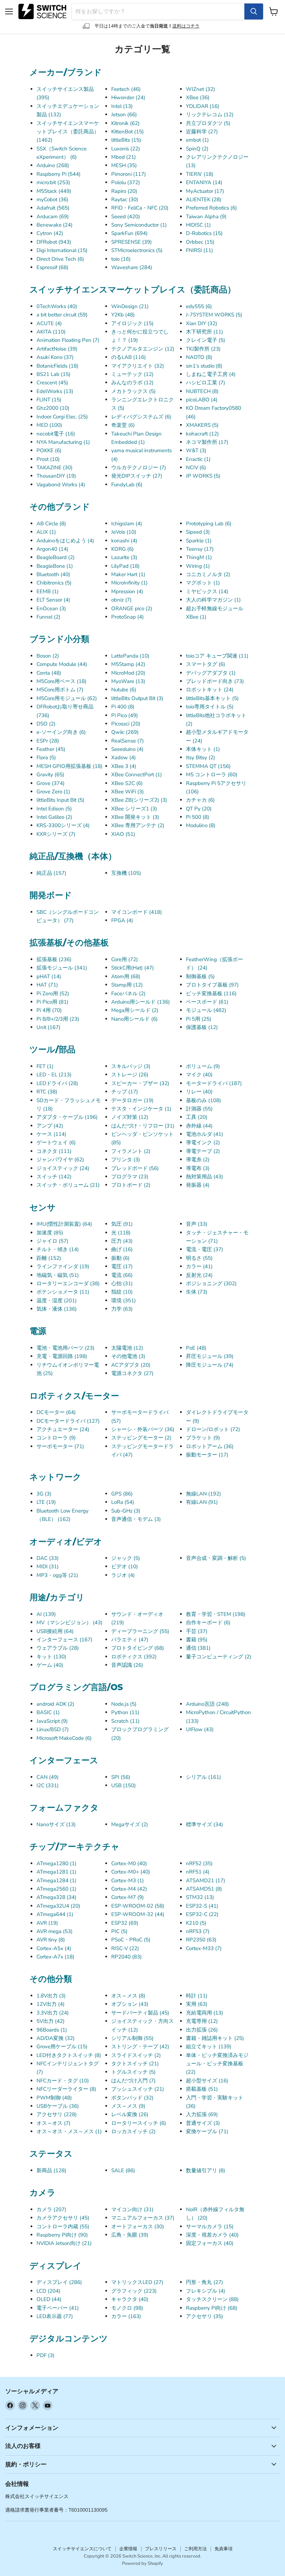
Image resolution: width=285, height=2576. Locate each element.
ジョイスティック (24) (63, 1168)
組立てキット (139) (209, 2047)
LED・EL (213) (54, 1075)
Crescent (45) (52, 383)
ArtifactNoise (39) (57, 349)
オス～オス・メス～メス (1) (69, 2131)
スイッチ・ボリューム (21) (68, 1185)
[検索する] (254, 11)
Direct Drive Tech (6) (60, 259)
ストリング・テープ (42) (140, 2047)
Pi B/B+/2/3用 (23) (58, 1019)
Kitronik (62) (125, 123)
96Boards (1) (52, 2030)
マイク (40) (199, 1075)
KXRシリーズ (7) (56, 834)
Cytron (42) (50, 233)
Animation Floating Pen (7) (68, 340)
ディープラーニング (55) (140, 1631)
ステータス (51, 2153)
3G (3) (44, 1494)
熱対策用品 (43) (205, 1177)
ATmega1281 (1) (56, 1872)
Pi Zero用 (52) (53, 994)
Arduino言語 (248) (207, 1704)
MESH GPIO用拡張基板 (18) (70, 766)
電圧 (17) (122, 1266)
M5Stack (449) (54, 191)
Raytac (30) (125, 199)
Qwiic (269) (125, 732)
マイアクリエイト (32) (138, 366)
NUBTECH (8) (202, 391)
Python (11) (125, 1712)
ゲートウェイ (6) (56, 1142)
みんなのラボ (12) (132, 383)
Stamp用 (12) (127, 985)
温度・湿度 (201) (57, 1301)
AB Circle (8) (51, 524)
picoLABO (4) (202, 400)
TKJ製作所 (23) (203, 349)
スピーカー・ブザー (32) (140, 1083)
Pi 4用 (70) (49, 1010)
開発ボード (51, 895)
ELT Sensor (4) (53, 600)
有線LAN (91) (202, 1502)
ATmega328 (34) (56, 1897)
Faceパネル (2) (128, 994)
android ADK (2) (55, 1704)
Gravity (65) (50, 775)
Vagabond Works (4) (61, 485)
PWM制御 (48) (54, 2098)
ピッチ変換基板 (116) (211, 994)
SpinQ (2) (197, 149)
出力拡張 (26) (202, 2030)
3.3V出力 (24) (53, 2013)
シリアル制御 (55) (132, 2038)
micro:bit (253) (53, 182)
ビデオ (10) (125, 1566)
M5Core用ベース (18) (62, 681)
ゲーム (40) (50, 1665)
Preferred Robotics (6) (211, 208)
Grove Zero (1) (53, 792)
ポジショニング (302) (211, 1283)
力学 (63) (122, 1309)
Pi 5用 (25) (199, 1019)
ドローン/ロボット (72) (213, 1429)
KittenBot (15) (128, 132)
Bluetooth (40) (53, 574)
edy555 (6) (199, 306)
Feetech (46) (126, 89)
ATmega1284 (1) (56, 1880)
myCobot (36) (52, 199)
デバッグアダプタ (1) (211, 673)
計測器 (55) (199, 1109)
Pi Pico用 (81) (52, 1002)
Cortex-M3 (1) (128, 1880)
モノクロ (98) (127, 2308)
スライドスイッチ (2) (136, 2055)
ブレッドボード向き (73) (215, 681)
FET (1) (45, 1066)
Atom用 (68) (126, 976)
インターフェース (64, 1760)
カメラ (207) (51, 2209)
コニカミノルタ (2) (208, 574)
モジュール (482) (206, 1010)
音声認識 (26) (127, 1665)
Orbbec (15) (200, 242)
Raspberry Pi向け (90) (62, 2235)
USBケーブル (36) (58, 2106)
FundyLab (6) (127, 485)
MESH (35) (124, 165)
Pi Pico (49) (125, 715)
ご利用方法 (196, 2549)
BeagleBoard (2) (56, 557)
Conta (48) (49, 673)
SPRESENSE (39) (132, 242)
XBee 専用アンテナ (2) (138, 825)
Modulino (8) (201, 825)
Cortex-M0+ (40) (131, 1872)
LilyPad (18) (125, 566)
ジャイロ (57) (52, 1241)
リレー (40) (199, 1092)
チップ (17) (125, 1092)
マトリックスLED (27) (137, 2282)
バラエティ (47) (130, 1640)
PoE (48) (196, 1348)
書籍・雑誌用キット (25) (215, 2038)
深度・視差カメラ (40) (212, 2235)
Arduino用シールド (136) (141, 1002)
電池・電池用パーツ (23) (66, 1348)
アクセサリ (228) (57, 2114)
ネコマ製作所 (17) (207, 442)
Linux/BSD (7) (53, 1729)
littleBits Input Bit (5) (60, 800)
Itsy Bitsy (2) (201, 757)
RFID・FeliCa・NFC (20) (140, 208)
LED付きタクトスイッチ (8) (69, 2055)
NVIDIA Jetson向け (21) (64, 2243)
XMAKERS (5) (202, 425)
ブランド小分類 (59, 639)
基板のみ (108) (203, 1100)
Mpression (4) (127, 591)
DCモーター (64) (56, 1412)
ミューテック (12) (132, 374)
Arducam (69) (53, 217)
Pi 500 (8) (198, 817)
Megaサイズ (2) (130, 1824)
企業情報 (128, 2549)
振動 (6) (120, 1258)
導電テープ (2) (203, 1151)
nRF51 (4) (198, 1872)
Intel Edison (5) (54, 809)
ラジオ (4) (123, 1575)
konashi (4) (124, 541)
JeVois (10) (124, 532)
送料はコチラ (186, 26)
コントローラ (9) (56, 1438)
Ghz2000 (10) (53, 408)
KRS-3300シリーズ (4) (63, 825)
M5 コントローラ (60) (212, 775)
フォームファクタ (64, 1807)
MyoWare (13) (128, 681)
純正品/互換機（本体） (73, 856)
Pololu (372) (126, 182)
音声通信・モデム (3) (136, 1519)
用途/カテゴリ (57, 1597)
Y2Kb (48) (123, 315)
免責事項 (223, 2549)
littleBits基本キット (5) (212, 698)
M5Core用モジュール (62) (67, 698)
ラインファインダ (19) (63, 1266)
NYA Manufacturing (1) (63, 442)
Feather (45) (51, 749)
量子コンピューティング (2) (219, 1657)
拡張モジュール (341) (62, 968)
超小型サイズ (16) (207, 2081)
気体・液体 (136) (57, 1309)
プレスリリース (161, 2549)
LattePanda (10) (130, 656)
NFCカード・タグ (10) (63, 2081)
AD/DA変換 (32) (56, 2038)
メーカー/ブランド (66, 72)
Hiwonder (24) (128, 97)
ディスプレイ (56, 2265)
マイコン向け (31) (132, 2209)
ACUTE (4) (49, 323)
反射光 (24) (199, 1275)
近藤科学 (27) (202, 132)
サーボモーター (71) (60, 1446)
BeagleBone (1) (55, 566)
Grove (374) (51, 783)
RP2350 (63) (201, 1940)
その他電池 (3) (128, 1356)
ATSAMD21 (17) (206, 1880)
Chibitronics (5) (54, 583)
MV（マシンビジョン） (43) (70, 1623)
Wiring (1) (198, 566)
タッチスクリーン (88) (212, 2299)
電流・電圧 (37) (205, 1249)
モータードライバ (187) (214, 1083)
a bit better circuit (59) (62, 315)
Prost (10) (48, 459)
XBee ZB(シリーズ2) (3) (139, 800)
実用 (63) (197, 2004)
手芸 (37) (197, 1631)
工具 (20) (197, 1117)
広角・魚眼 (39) (130, 2235)
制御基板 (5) (200, 976)
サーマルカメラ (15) (210, 2226)
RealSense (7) (128, 741)
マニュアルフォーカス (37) (143, 2218)
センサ (43, 1207)
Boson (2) (48, 656)
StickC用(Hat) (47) (133, 968)
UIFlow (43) (200, 1729)
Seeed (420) (126, 217)
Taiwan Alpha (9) (206, 217)
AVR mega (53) (55, 1931)
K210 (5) (196, 1923)
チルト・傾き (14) (58, 1249)
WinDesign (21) (130, 306)
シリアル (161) (203, 1777)
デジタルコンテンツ (69, 2338)
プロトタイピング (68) (138, 1648)
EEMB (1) (48, 591)
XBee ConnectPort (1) (137, 775)
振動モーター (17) (207, 1455)
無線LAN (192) (203, 1494)
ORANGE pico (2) (132, 608)
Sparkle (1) (199, 541)
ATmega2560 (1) (56, 1889)
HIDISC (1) (198, 225)
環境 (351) (124, 1301)
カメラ (43, 2192)
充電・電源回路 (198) (62, 1356)
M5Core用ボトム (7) (60, 690)
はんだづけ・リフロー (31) (143, 1126)
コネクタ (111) (54, 1151)
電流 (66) (122, 1275)
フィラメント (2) (131, 1151)
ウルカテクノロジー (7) (139, 468)
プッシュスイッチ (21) (138, 2089)
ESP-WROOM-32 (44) (138, 1914)
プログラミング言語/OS (76, 1687)
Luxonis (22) (126, 149)
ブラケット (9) (203, 1438)
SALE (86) (123, 2170)
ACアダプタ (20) (131, 1365)
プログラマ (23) (130, 1177)
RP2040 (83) (127, 1957)
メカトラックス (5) (133, 391)
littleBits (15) (126, 140)
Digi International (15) (62, 250)
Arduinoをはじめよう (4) (65, 541)
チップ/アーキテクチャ (75, 1846)
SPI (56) (121, 1777)
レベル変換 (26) (130, 2114)
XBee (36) (198, 97)
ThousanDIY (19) (56, 476)
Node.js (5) (124, 1704)
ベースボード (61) (207, 1002)
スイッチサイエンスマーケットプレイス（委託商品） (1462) (68, 132)
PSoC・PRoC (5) (131, 1940)
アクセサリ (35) (205, 2316)
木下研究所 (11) (205, 332)
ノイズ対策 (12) (130, 1117)
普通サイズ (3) (203, 2123)
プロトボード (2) (131, 1185)
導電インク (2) (203, 1142)
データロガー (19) (132, 1100)
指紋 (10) (122, 1292)
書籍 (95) (197, 1640)
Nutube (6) (124, 690)
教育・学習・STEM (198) (216, 1614)
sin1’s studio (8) (204, 366)
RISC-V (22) (125, 1948)
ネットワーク (55, 1477)
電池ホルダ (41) (205, 1134)
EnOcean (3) (51, 608)
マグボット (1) (203, 583)
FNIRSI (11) (199, 250)
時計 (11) (197, 1996)
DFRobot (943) (54, 242)
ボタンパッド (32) (132, 2098)
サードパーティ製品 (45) (140, 2013)
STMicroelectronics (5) (137, 250)
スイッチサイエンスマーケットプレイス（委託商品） (133, 289)
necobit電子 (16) (56, 434)
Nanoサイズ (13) (56, 1824)
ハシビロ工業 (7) (206, 383)
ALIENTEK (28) (204, 199)
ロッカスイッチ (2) (133, 2131)
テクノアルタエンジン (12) (143, 349)
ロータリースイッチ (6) (139, 2123)
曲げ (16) (122, 1249)
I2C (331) (48, 1785)
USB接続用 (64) (55, 1631)
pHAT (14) (49, 976)
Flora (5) (46, 757)
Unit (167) (48, 1027)
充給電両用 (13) (205, 2013)
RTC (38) (47, 1092)
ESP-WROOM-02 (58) (138, 1906)
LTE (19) (46, 1502)
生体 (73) (197, 1292)
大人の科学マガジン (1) (213, 600)
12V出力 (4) (51, 2004)
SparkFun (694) (129, 233)
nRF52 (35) (199, 1863)
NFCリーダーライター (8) (66, 2089)
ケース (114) (51, 1134)
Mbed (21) (124, 157)
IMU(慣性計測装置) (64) (64, 1224)
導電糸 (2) (198, 1160)
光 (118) (121, 1233)
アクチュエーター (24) (63, 1429)
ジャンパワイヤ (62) (60, 1160)
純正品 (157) (51, 873)
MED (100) (49, 425)
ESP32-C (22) (202, 1914)
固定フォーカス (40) (210, 2243)
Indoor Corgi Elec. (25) (62, 417)
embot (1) (197, 140)
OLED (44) (49, 2299)
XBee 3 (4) (124, 766)
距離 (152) (49, 1258)
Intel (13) (122, 106)
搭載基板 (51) (202, 2089)
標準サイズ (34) (205, 1824)
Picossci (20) (126, 724)
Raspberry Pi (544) (59, 174)
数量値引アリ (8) (206, 2170)
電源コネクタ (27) (132, 1373)
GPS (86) (122, 1494)
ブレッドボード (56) (135, 1168)
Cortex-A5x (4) (54, 1948)
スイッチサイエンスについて (82, 2549)
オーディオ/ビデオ (66, 1541)
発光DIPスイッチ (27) (137, 476)
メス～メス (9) (128, 2106)
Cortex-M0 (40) (129, 1863)
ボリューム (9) (203, 1066)
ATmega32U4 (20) (58, 1906)
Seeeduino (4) (127, 749)
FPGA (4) (122, 920)
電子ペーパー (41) (58, 2308)
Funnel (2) (48, 617)
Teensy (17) (200, 549)
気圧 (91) (122, 1224)
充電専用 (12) (202, 2021)
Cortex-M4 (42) (129, 1889)
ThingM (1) (199, 557)
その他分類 (51, 1979)
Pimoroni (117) (129, 174)
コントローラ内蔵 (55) (63, 2226)
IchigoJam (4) (127, 524)
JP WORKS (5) (203, 476)
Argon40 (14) (52, 549)
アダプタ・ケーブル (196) (67, 1117)
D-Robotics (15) (204, 233)
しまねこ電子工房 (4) (211, 374)
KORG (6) (123, 549)
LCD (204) (48, 2291)
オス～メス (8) (128, 1996)
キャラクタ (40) (130, 2299)
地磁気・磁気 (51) (58, 1275)
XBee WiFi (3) (128, 792)
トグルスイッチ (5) (133, 2072)
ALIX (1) (46, 532)
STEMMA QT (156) (208, 766)
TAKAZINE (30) (55, 468)
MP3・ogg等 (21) (57, 1575)
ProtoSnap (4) (128, 617)
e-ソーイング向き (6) (61, 732)
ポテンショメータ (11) (63, 1292)
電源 (38, 1331)
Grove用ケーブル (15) (62, 2047)
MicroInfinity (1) (129, 583)
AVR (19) (47, 1923)
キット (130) (51, 1657)
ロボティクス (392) (134, 1657)
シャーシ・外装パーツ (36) (143, 1429)
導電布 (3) (198, 1168)
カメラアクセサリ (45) (63, 2218)
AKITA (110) (51, 332)
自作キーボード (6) (208, 1623)
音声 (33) (197, 1224)
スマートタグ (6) (206, 664)
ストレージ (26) (130, 1075)
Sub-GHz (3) (126, 1511)
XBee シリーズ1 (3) (134, 809)
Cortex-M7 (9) (128, 1897)
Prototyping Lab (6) (209, 524)
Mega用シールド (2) (135, 1010)
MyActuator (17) (205, 191)
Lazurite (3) (124, 557)
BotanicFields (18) (58, 366)
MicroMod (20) (128, 673)
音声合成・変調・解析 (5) (216, 1558)
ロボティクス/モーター (74, 1396)
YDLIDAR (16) (203, 106)
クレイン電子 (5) (206, 340)
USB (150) (124, 1785)
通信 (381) (198, 1648)
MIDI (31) (48, 1566)
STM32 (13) (200, 1897)
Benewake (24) (55, 225)
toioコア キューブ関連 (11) (217, 656)
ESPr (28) (48, 741)
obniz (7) (121, 600)
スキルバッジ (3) (131, 1066)
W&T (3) (196, 450)
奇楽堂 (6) (123, 425)
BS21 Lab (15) (54, 374)
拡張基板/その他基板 (69, 942)
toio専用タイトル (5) (210, 707)
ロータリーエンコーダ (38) (68, 1283)
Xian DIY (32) (202, 323)
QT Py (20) (199, 809)
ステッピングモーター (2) (141, 1438)
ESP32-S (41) (202, 1906)
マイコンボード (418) (137, 912)
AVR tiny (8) (51, 1940)
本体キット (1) (203, 749)
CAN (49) (48, 1777)
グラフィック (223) (134, 2291)
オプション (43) (130, 2004)
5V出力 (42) (51, 2021)
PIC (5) (119, 1931)
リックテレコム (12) (210, 115)
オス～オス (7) (54, 2123)
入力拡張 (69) (202, 2114)
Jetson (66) (124, 115)
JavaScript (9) (52, 1721)
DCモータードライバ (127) (68, 1421)
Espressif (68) (52, 267)
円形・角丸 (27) (205, 2282)
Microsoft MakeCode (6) (64, 1738)
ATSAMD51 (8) (204, 1889)
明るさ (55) (199, 1258)
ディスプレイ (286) (59, 2282)
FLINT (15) (49, 400)
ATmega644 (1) (55, 1914)
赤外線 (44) (199, 1126)
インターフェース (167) (64, 1640)
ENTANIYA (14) (204, 182)
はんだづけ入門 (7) (133, 2081)
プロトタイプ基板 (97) (212, 985)
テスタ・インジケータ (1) (141, 1109)
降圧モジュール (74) (210, 1365)
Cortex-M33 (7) (204, 1948)
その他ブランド (60, 506)
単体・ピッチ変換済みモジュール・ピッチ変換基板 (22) (217, 2064)
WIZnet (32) (201, 89)
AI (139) (46, 1614)
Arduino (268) (53, 165)
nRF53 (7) (198, 1931)
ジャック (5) (126, 1558)
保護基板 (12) (202, 1027)
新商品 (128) (51, 2170)
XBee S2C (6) (127, 783)
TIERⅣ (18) (200, 174)
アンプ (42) (50, 1126)
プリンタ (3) (126, 1160)
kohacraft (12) (202, 434)
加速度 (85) (50, 1233)
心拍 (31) (122, 1283)
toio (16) (121, 259)
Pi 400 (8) (123, 707)
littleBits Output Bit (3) (137, 698)
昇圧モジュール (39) (210, 1356)
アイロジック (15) (132, 323)
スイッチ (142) (54, 1177)
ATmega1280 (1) (56, 1863)
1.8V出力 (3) (51, 1996)
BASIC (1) (48, 1712)
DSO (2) (46, 724)
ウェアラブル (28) (58, 1648)
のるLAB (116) (129, 357)
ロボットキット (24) (210, 690)
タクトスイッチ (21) (135, 2064)
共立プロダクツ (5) (208, 123)
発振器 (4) (198, 1185)
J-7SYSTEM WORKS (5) (214, 315)
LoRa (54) (123, 1502)
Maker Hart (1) (128, 574)
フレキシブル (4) (206, 2291)
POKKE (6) (49, 450)
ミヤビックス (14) (207, 591)
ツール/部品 (52, 1049)
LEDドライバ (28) (57, 1083)
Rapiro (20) (124, 191)
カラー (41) (199, 1266)
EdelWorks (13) (55, 391)
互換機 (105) (126, 873)
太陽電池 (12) (127, 1348)
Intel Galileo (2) (54, 817)
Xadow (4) (124, 757)
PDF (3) (46, 2355)
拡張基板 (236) (54, 959)
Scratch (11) (125, 1721)
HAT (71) (47, 985)
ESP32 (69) (125, 1923)
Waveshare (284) (132, 267)
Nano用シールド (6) (135, 1019)
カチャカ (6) (200, 800)
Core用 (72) (125, 959)
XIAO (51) (123, 834)
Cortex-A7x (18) (55, 1957)
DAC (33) (48, 1558)
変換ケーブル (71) (207, 2131)
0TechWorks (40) (57, 306)
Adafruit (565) (53, 208)
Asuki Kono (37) (55, 357)
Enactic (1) (198, 459)
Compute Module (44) (62, 664)
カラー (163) (126, 2316)
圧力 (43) (122, 1241)
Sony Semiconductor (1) (139, 225)
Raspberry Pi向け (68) (212, 2308)
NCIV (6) (196, 468)
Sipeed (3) (198, 532)
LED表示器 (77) (55, 2316)
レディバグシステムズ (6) (141, 417)
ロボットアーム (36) (210, 1446)
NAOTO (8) (199, 357)
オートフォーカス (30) (138, 2226)
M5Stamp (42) (128, 664)
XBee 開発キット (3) (135, 817)
